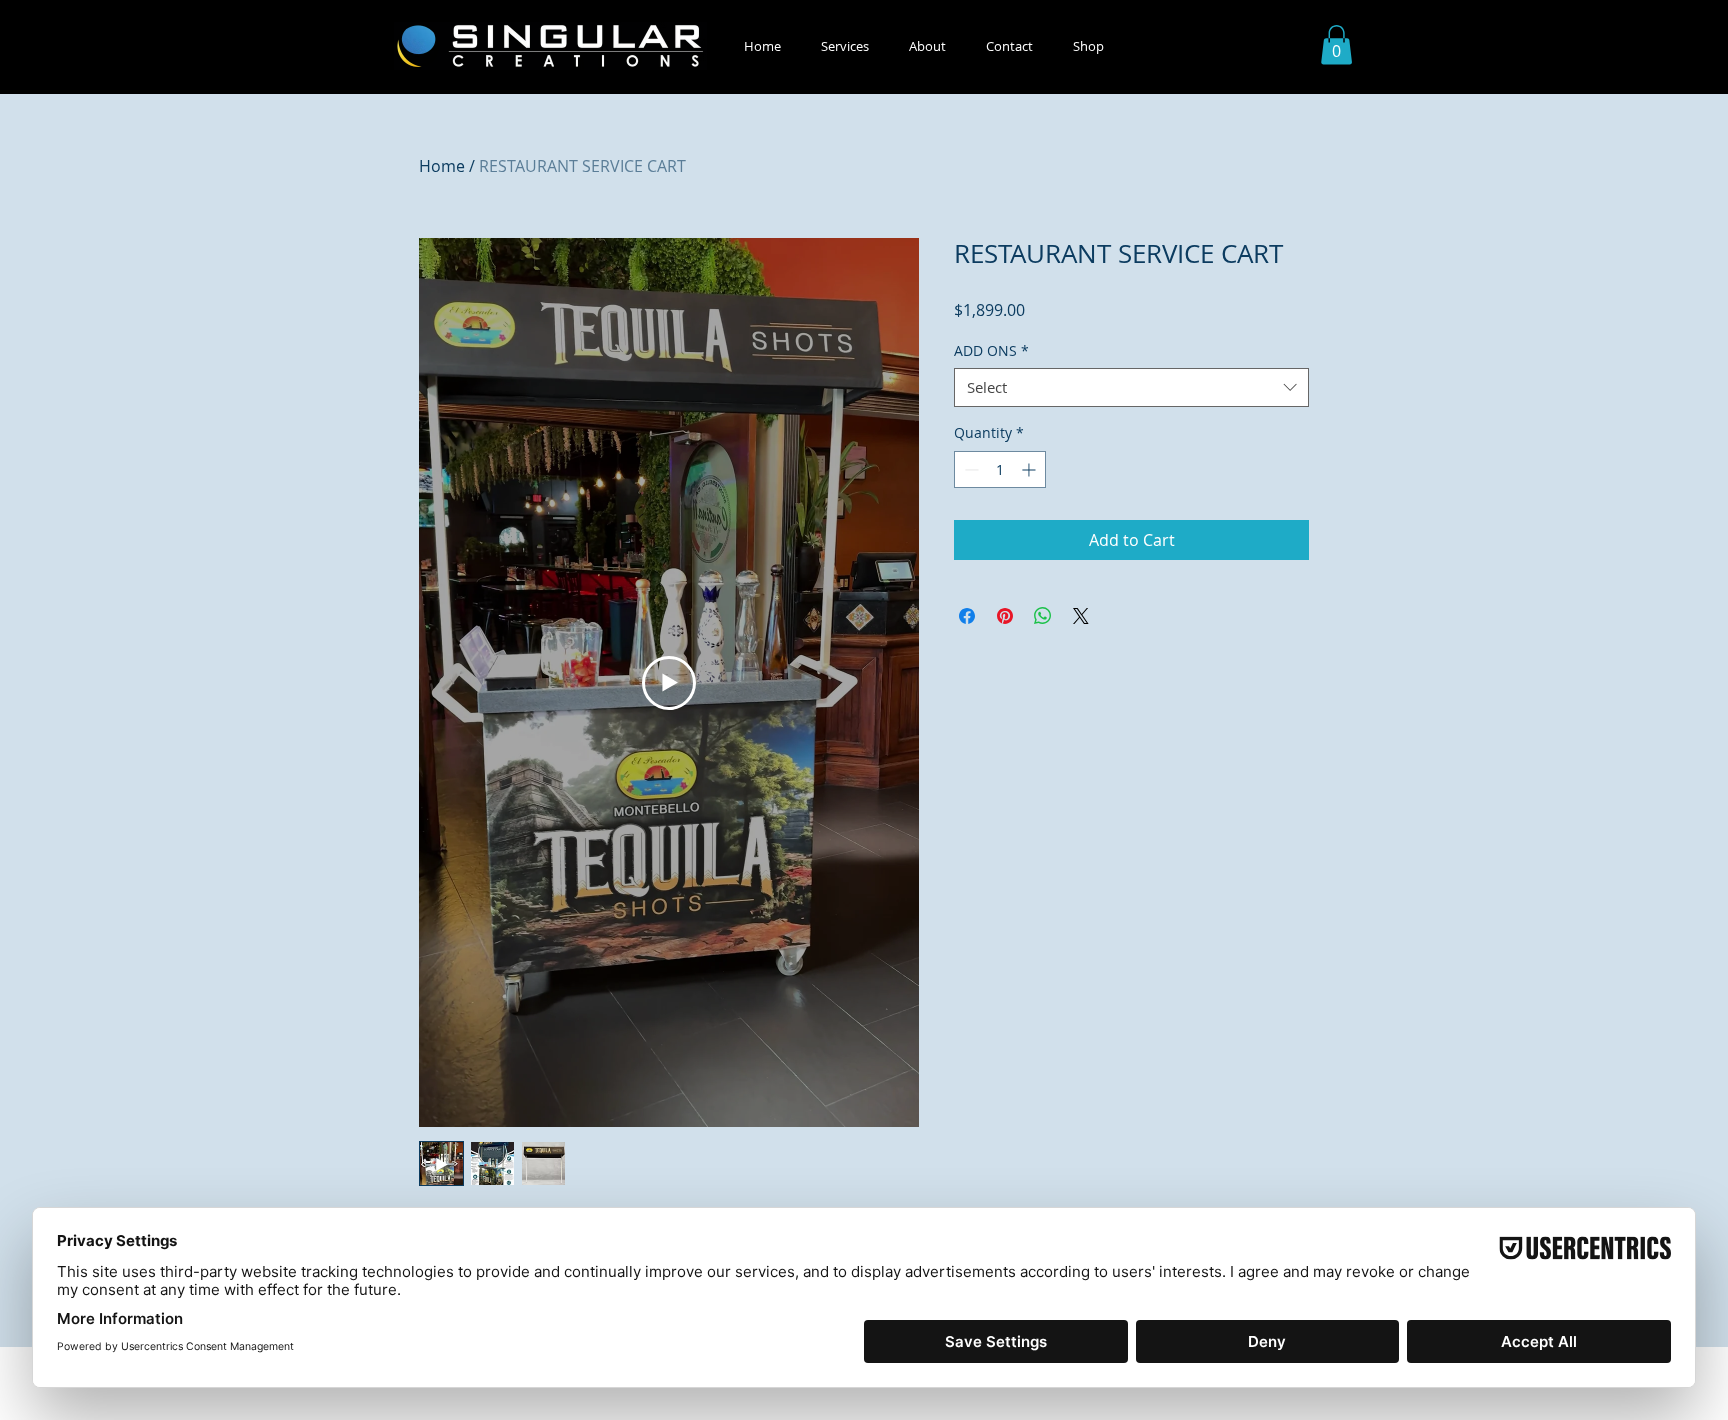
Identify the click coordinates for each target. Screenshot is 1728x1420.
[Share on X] (1081, 616)
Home (442, 166)
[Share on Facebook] (967, 616)
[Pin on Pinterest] (1005, 616)
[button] (845, 46)
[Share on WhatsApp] (1043, 616)
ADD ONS (991, 350)
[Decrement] (969, 469)
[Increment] (1030, 469)
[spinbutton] (1000, 469)
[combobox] (1131, 387)
